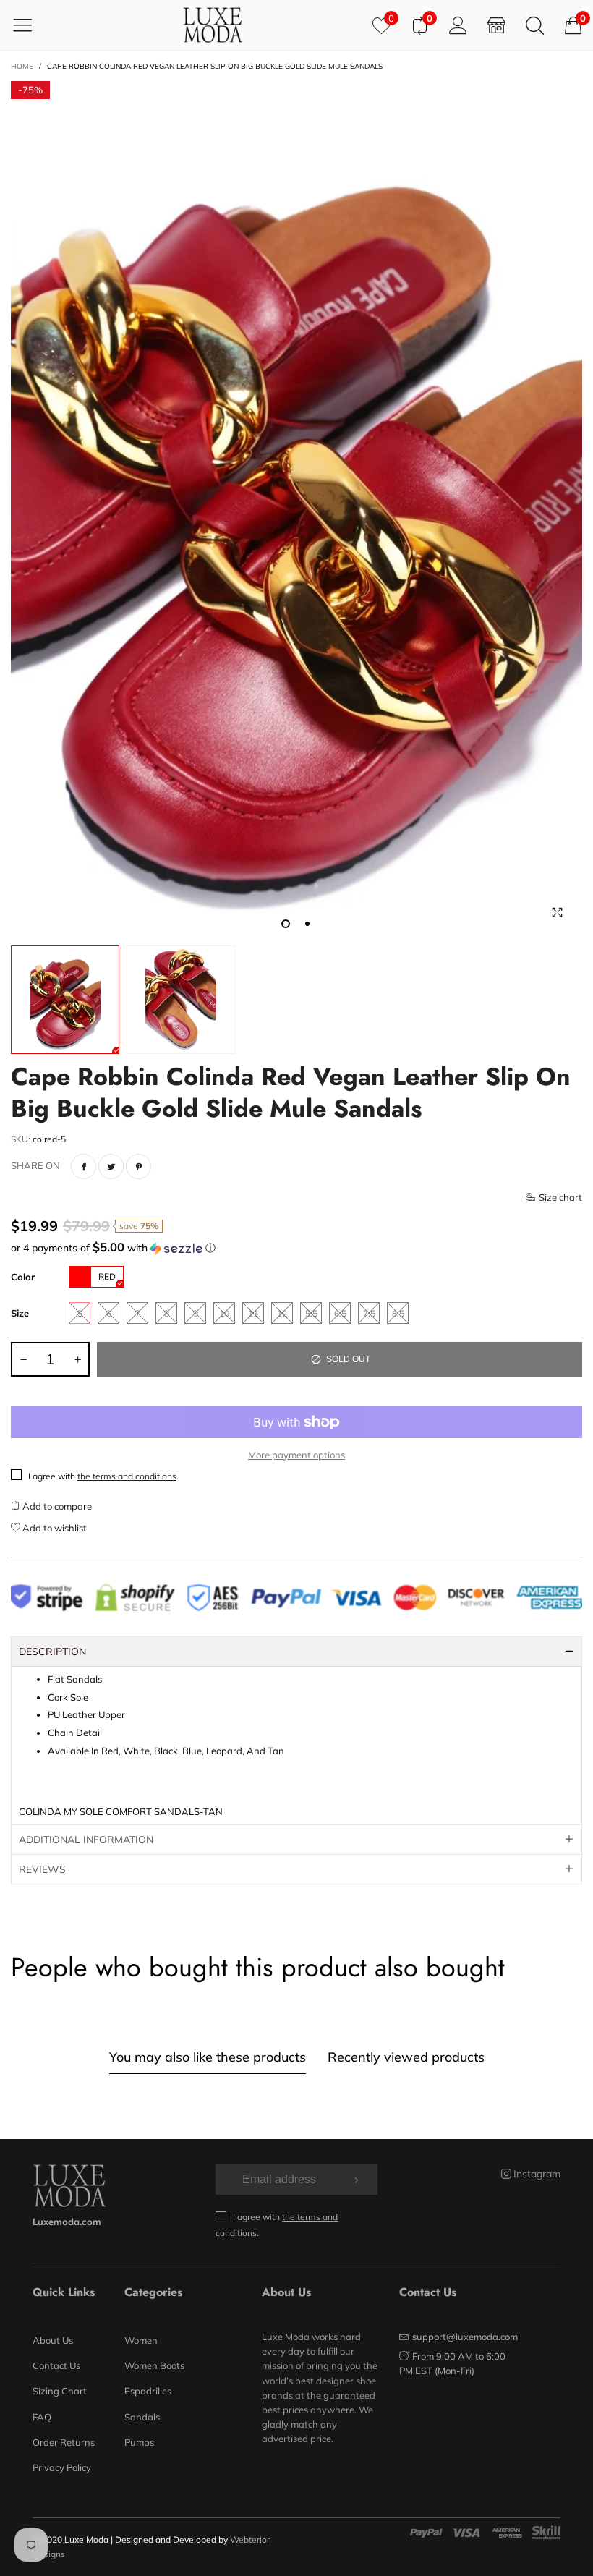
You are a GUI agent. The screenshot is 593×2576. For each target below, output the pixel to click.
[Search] (535, 25)
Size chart (560, 1197)
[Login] (458, 25)
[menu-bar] (31, 25)
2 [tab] (307, 924)
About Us (53, 2340)
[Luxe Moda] (213, 25)
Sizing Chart (60, 2391)
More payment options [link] (296, 1455)
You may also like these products (208, 2057)
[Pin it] (138, 1166)
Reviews (42, 1869)
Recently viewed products (406, 2057)
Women (141, 2340)
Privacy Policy (62, 2467)
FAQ (42, 2417)
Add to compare (56, 1506)
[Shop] (496, 25)
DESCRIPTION (52, 1652)
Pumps (139, 2442)
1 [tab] (286, 924)
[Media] (557, 913)
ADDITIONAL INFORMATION (86, 1840)
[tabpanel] (296, 510)
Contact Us (56, 2365)
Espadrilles (148, 2391)
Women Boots (154, 2365)
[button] (296, 1248)
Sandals (142, 2417)
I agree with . (103, 1476)
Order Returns (64, 2442)
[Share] (84, 1166)
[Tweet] (111, 1166)
